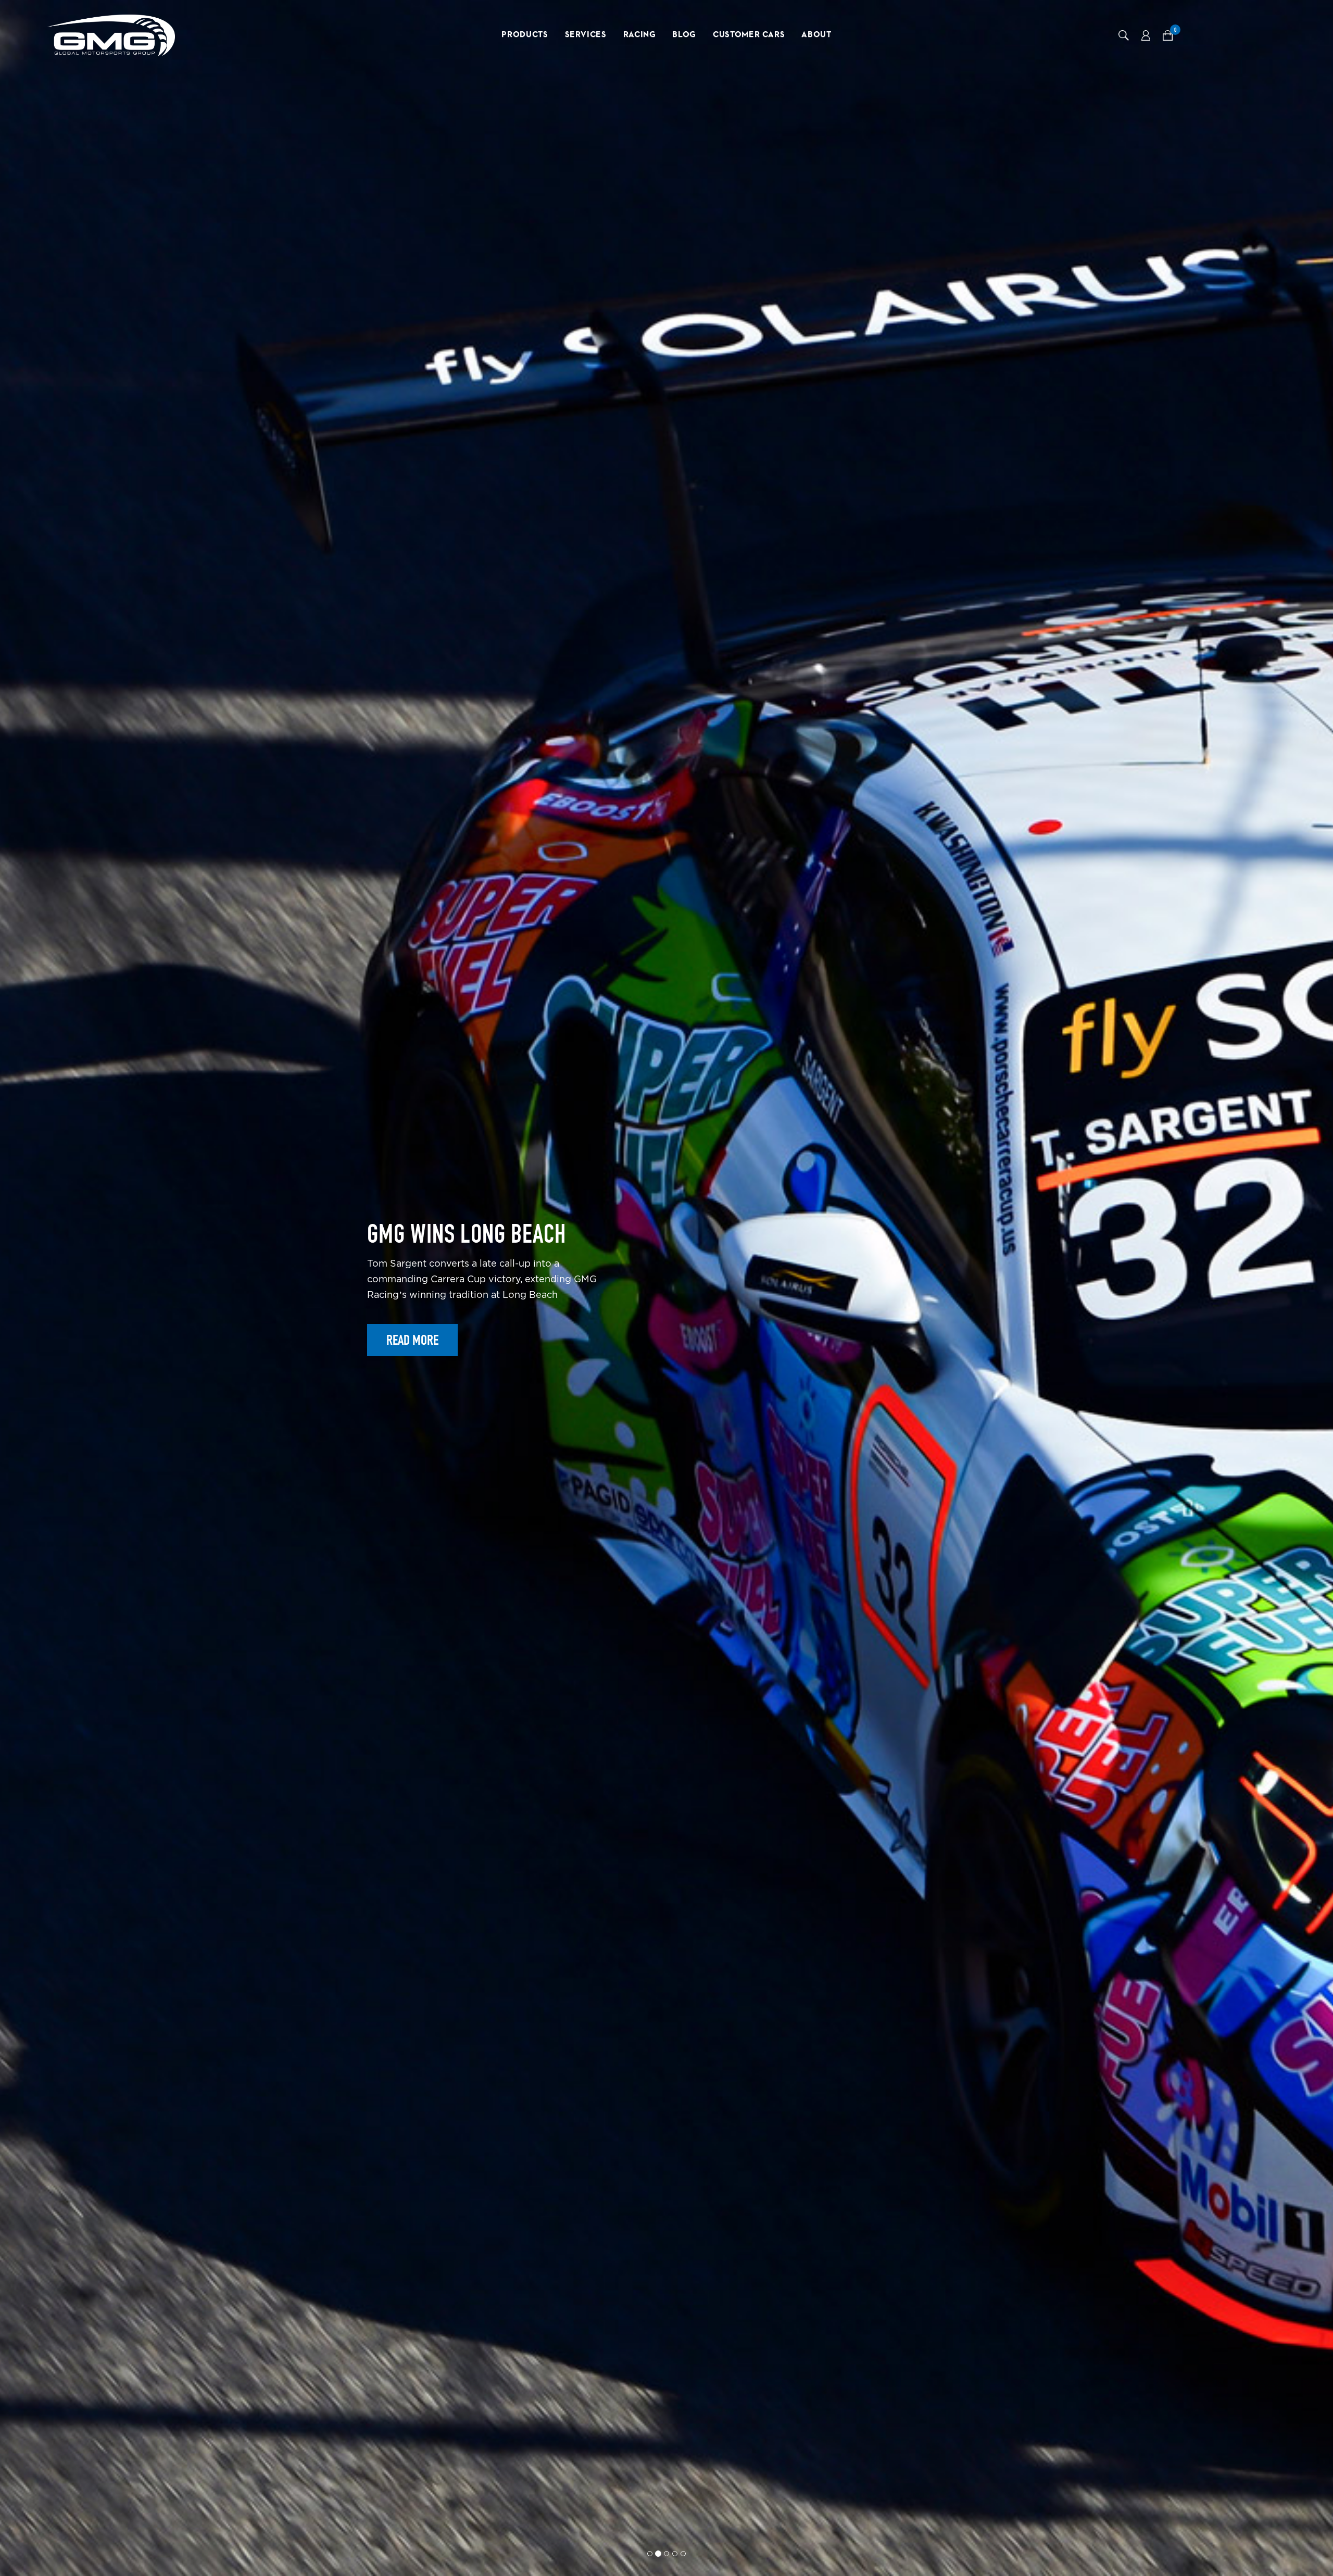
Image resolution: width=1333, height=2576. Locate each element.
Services (586, 35)
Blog (684, 35)
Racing (640, 35)
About (816, 35)
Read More (412, 1376)
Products (525, 35)
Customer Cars (749, 35)
